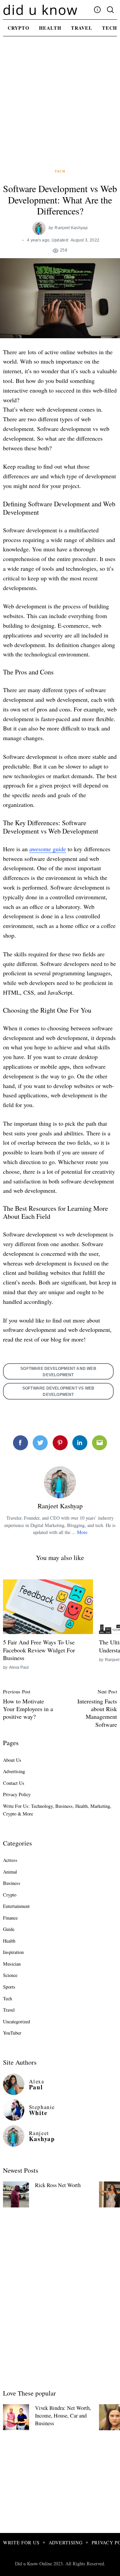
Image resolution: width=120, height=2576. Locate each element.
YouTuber (12, 2033)
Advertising (14, 1771)
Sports (9, 1987)
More (82, 1532)
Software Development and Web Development (58, 1372)
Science (10, 1975)
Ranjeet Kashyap (71, 228)
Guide (9, 1929)
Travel (82, 28)
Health (50, 28)
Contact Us (14, 1783)
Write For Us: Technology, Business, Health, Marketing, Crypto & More (57, 1810)
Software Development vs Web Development (58, 1391)
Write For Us (21, 2542)
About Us (12, 1760)
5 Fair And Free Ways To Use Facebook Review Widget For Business (39, 1650)
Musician (12, 1964)
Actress (10, 1860)
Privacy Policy (17, 1794)
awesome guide (48, 849)
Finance (10, 1918)
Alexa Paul (19, 1667)
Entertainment (16, 1906)
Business (12, 1883)
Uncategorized (16, 2021)
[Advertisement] (60, 105)
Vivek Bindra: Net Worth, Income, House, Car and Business (63, 2415)
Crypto (18, 28)
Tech (60, 171)
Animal (10, 1872)
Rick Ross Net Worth (58, 2185)
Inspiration (13, 1952)
